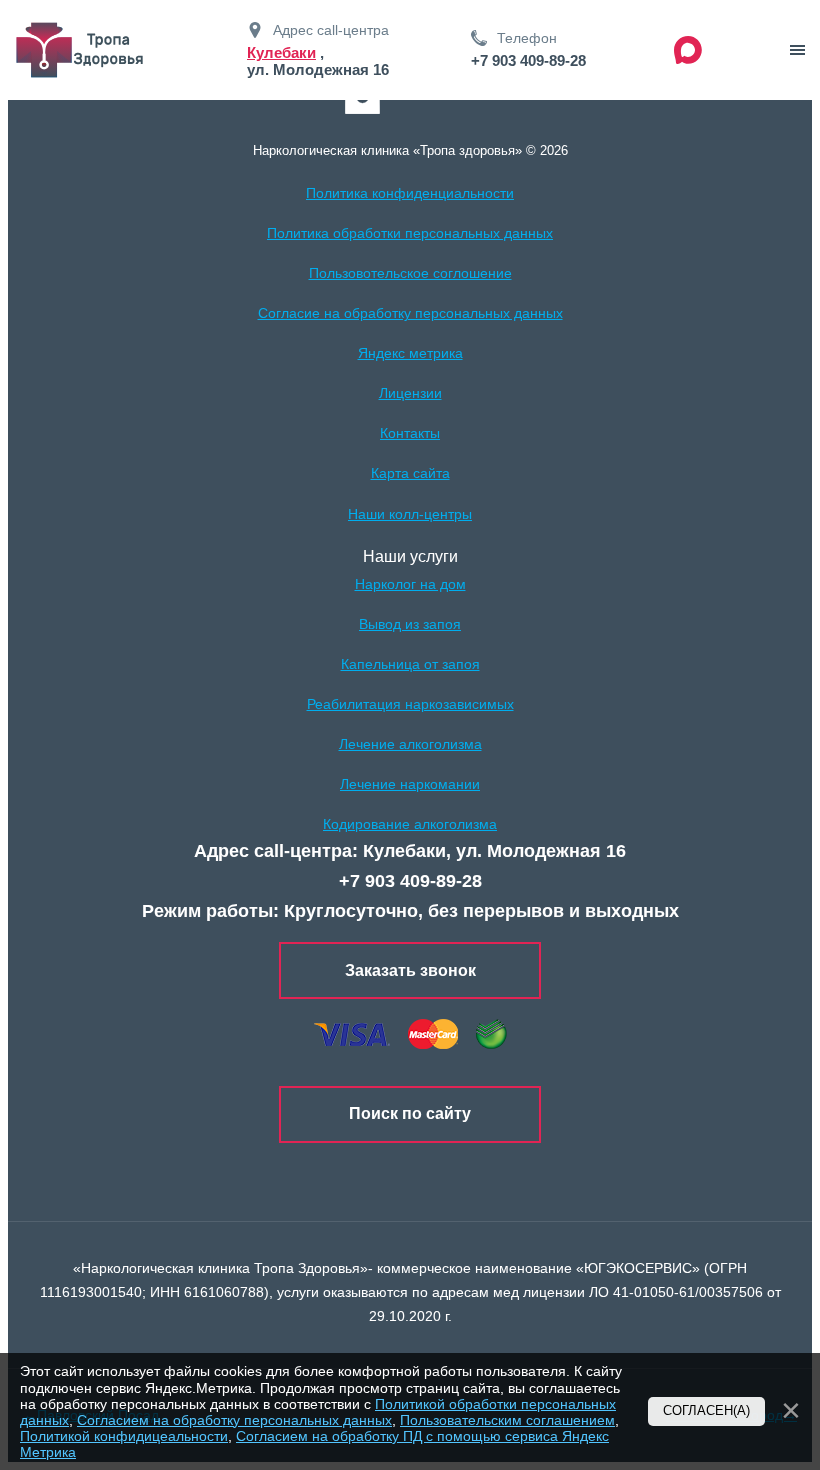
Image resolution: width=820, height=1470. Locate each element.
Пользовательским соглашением (507, 1420)
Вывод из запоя (410, 624)
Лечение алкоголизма (410, 744)
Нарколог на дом (410, 584)
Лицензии (410, 393)
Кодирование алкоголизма (410, 824)
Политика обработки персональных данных (410, 233)
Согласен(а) (706, 1411)
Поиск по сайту (410, 1113)
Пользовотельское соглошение (410, 273)
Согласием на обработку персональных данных (234, 1420)
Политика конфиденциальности (410, 193)
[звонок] (797, 50)
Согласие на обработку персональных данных (410, 313)
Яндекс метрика (410, 353)
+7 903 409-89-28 (528, 60)
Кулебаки (281, 52)
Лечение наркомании (410, 784)
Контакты (410, 433)
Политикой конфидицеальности (124, 1436)
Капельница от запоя (410, 664)
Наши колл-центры (410, 514)
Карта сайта (410, 473)
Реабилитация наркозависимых (410, 704)
